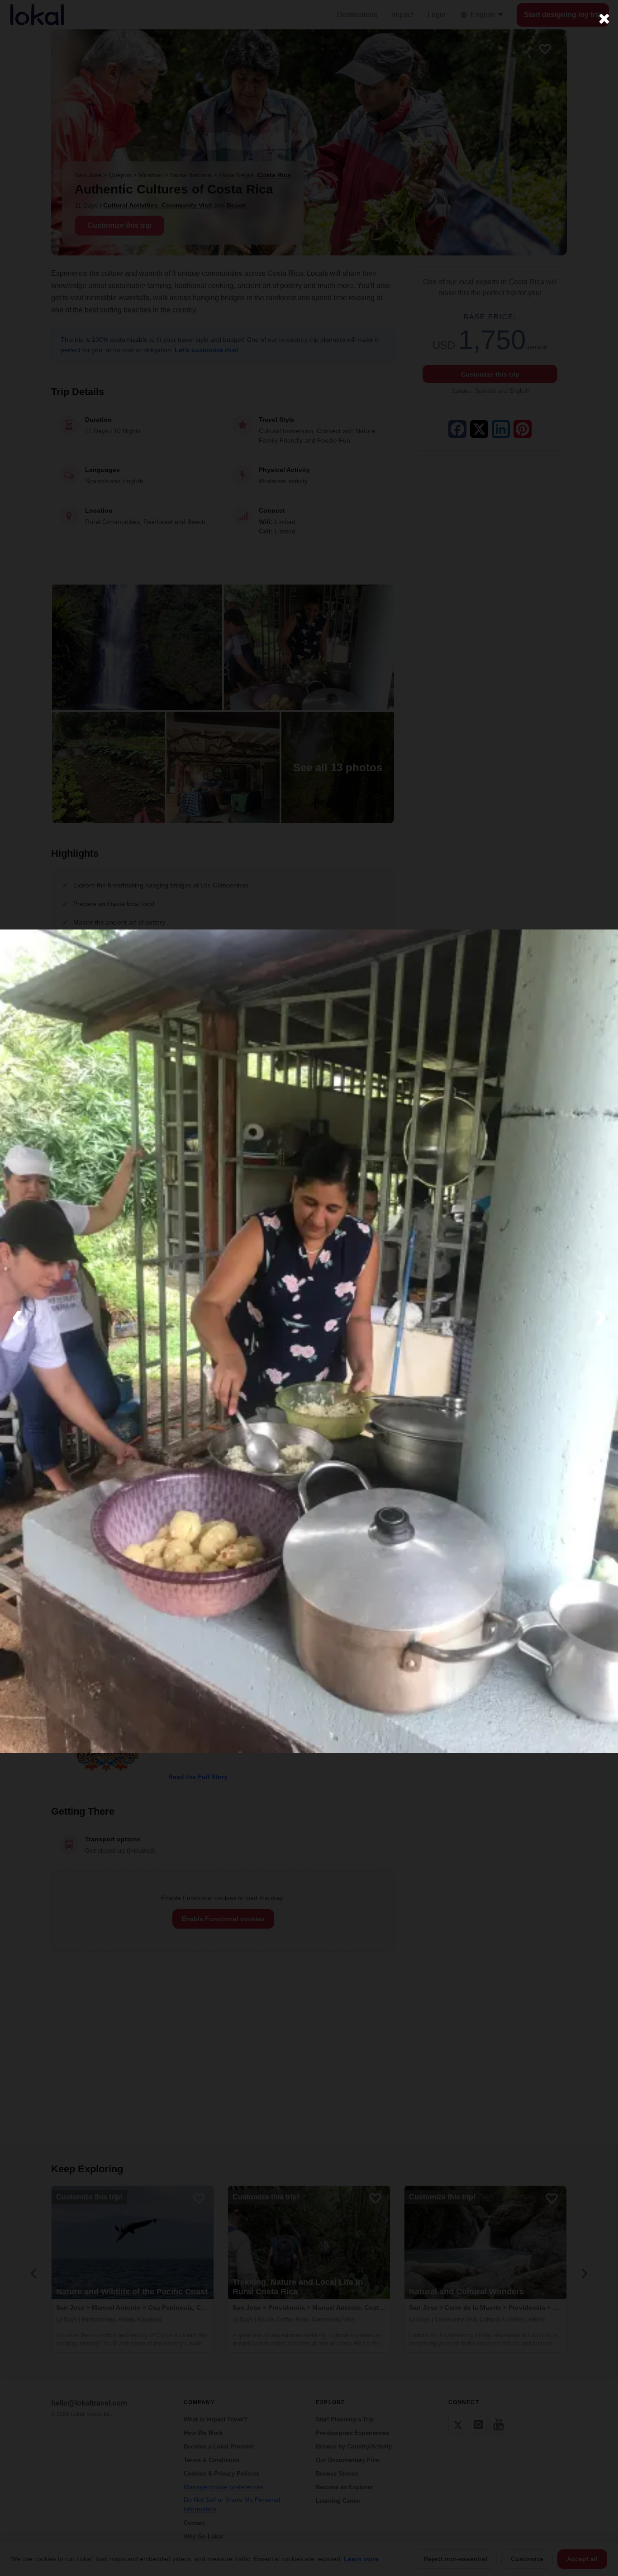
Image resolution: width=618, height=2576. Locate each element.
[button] (17, 1315)
